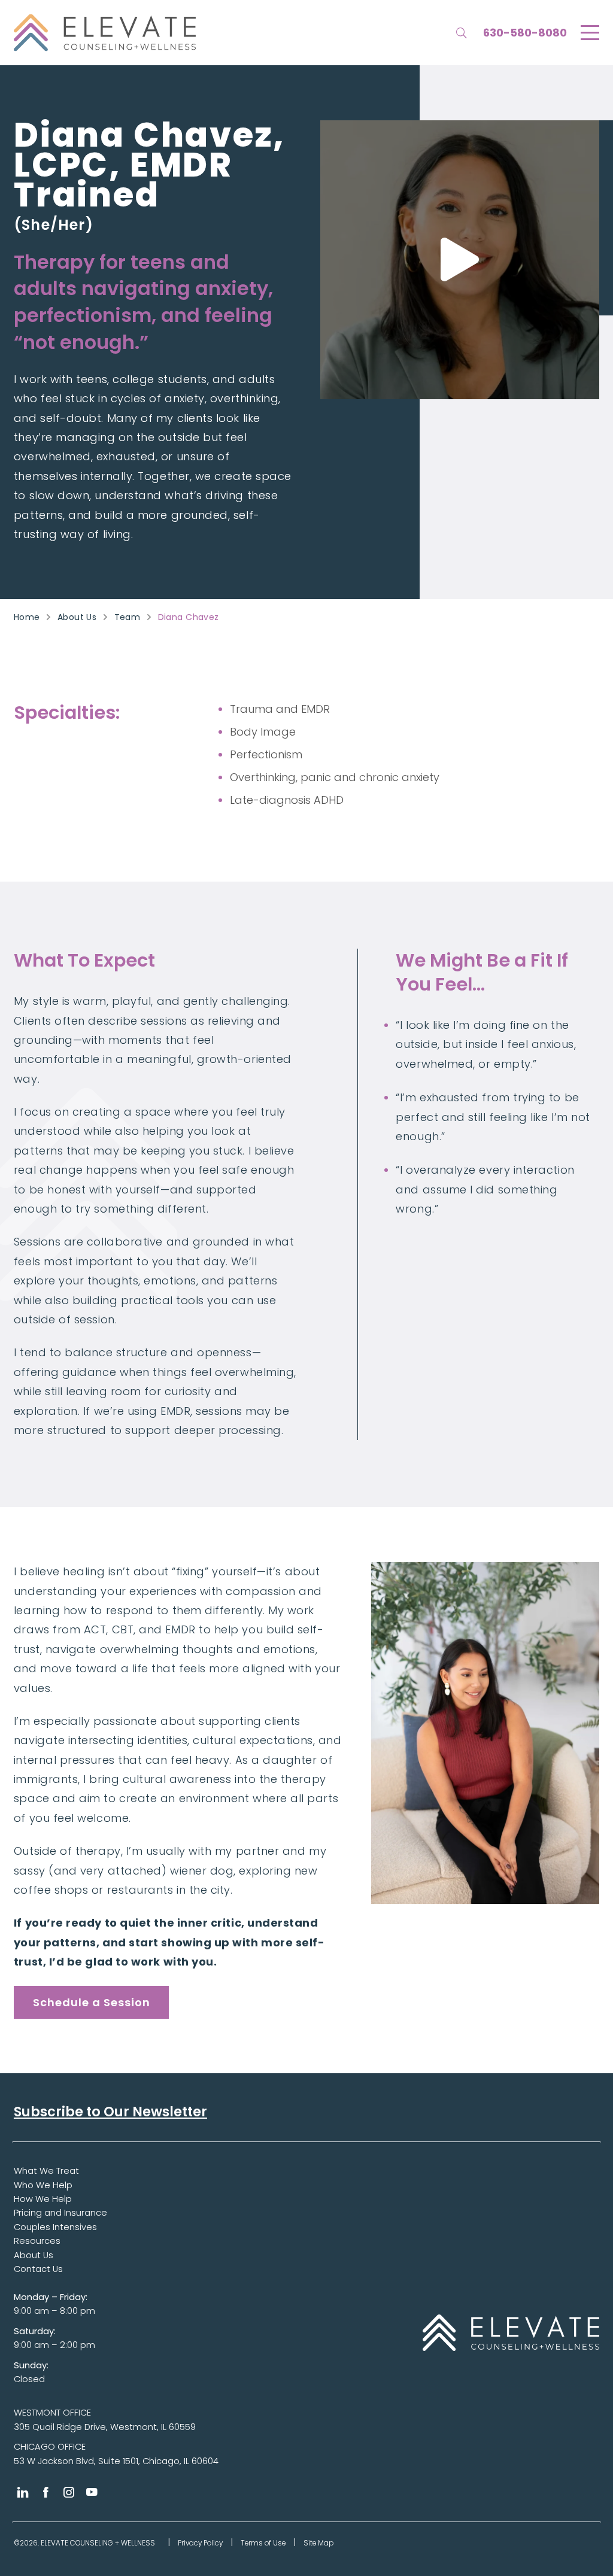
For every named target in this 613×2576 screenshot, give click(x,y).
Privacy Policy (200, 2543)
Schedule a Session (92, 2002)
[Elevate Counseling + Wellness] (105, 33)
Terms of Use (263, 2543)
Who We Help (43, 2185)
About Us (77, 617)
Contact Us (38, 2269)
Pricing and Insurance (60, 2213)
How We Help (43, 2199)
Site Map (318, 2543)
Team (128, 617)
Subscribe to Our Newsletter (110, 2112)
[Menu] (590, 33)
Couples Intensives (55, 2227)
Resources (37, 2241)
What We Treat (46, 2171)
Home (27, 617)
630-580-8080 (525, 33)
